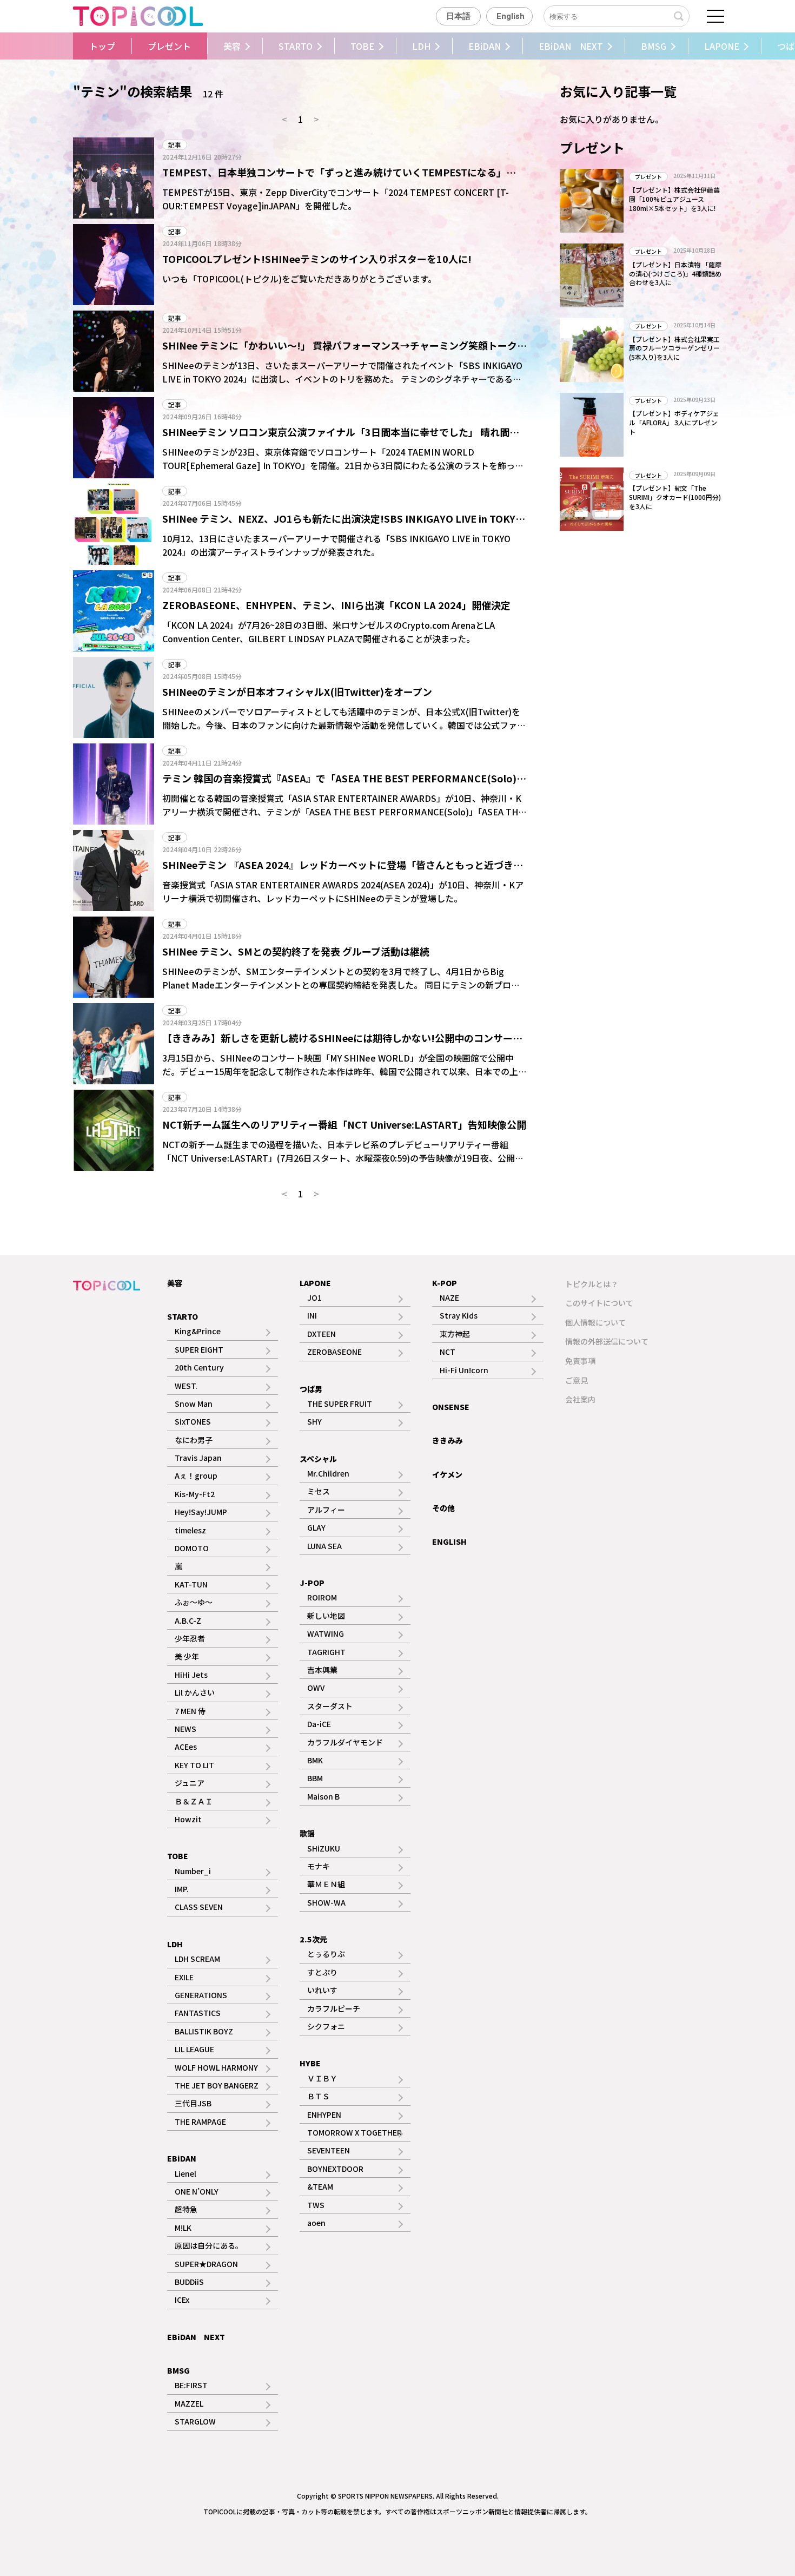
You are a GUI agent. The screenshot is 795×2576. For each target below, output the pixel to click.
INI (312, 1315)
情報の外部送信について (607, 1341)
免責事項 (580, 1361)
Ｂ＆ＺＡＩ (194, 1801)
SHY (314, 1421)
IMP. (182, 1889)
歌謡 (307, 1833)
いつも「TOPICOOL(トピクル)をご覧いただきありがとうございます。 (299, 279)
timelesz (190, 1530)
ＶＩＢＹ (322, 2078)
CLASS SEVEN (199, 1907)
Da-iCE (319, 1724)
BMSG (654, 46)
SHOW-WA (326, 1902)
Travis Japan (198, 1458)
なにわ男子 (194, 1440)
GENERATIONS (201, 1995)
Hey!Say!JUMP (201, 1512)
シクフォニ (326, 2026)
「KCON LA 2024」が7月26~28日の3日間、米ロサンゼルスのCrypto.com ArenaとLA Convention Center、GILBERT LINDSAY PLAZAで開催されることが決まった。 (329, 632)
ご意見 (577, 1380)
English (511, 16)
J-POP (312, 1583)
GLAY (316, 1527)
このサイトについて (599, 1303)
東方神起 (455, 1334)
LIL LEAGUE (194, 2049)
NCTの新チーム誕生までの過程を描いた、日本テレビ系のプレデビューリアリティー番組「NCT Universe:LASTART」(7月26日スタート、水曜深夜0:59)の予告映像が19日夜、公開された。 (343, 1158)
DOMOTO (192, 1548)
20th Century (199, 1367)
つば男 (311, 1389)
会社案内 (580, 1399)
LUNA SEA (324, 1546)
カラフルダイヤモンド (345, 1742)
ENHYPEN (324, 2114)
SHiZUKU (324, 1848)
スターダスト (330, 1706)
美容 (232, 46)
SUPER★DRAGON (206, 2264)
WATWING (326, 1633)
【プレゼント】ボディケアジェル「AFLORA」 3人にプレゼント (674, 422)
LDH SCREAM (197, 1959)
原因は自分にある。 (209, 2245)
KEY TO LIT (194, 1765)
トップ (102, 46)
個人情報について (595, 1322)
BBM (315, 1778)
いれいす (322, 1990)
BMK (315, 1760)
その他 (443, 1508)
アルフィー (326, 1510)
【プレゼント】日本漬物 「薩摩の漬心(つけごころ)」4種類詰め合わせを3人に (675, 274)
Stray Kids (459, 1315)
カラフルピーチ (334, 2008)
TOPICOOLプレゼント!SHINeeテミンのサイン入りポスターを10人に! (317, 259)
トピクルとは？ (592, 1284)
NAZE (449, 1297)
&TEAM (320, 2186)
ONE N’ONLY (197, 2191)
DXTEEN (322, 1334)
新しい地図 (326, 1616)
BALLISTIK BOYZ (204, 2031)
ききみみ (447, 1440)
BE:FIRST (191, 2385)
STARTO (296, 46)
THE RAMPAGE (200, 2122)
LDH (421, 46)
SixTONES (193, 1421)
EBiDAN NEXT (571, 46)
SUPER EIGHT (199, 1349)
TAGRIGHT (326, 1652)
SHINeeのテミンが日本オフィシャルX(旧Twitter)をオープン (297, 691)
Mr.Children (328, 1473)
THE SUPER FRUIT (340, 1404)
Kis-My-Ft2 (195, 1494)
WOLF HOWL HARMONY (216, 2067)
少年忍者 (190, 1638)
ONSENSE (451, 1407)
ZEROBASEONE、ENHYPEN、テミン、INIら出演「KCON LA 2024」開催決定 (336, 605)
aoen (316, 2223)
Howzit (188, 1819)
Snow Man (194, 1404)
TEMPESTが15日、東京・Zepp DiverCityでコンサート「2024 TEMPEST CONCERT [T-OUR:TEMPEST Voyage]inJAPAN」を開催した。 (336, 199)
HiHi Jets (191, 1675)
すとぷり (322, 1972)
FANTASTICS (198, 2013)
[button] (69, 46)
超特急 (186, 2209)
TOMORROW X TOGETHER (355, 2132)
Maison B (323, 1796)
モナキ (319, 1866)
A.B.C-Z (188, 1620)
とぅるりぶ (326, 1954)
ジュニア (190, 1783)
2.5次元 (313, 1939)
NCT (448, 1352)
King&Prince (198, 1331)
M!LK (183, 2228)
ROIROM (322, 1597)
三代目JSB (193, 2103)
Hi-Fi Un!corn (464, 1370)
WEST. (186, 1386)
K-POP (445, 1283)
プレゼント (169, 46)
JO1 (314, 1297)
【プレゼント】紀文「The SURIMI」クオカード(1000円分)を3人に (675, 497)
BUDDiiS (189, 2282)
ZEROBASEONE (334, 1352)
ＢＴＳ (319, 2096)
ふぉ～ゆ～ (194, 1602)
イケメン (447, 1474)
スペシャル (318, 1459)
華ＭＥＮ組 (326, 1884)
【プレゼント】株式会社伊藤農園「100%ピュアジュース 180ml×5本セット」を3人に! (674, 199)
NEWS (186, 1729)
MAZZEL (189, 2403)
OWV (316, 1688)
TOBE (362, 46)
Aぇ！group (196, 1475)
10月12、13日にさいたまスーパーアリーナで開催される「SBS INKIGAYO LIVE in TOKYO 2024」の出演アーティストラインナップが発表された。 (336, 545)
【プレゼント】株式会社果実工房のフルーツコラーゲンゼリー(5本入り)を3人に (674, 348)
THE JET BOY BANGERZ (217, 2085)
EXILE (184, 1977)
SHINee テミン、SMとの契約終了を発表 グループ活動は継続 (296, 951)
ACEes (186, 1747)
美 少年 (187, 1656)
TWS (316, 2205)
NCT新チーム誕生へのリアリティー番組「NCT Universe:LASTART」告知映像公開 (344, 1124)
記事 (175, 145)
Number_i (193, 1871)
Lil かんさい (195, 1692)
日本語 (458, 16)
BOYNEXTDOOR (335, 2169)
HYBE (310, 2063)
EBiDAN (485, 46)
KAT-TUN (191, 1584)
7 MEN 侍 (190, 1711)
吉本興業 (322, 1670)
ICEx (182, 2300)
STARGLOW (195, 2421)
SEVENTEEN (329, 2150)
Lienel (186, 2173)
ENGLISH (449, 1541)
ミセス (319, 1491)
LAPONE (722, 46)
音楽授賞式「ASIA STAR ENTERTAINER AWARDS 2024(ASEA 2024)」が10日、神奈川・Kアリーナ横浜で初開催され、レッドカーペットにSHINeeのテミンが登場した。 (343, 892)
